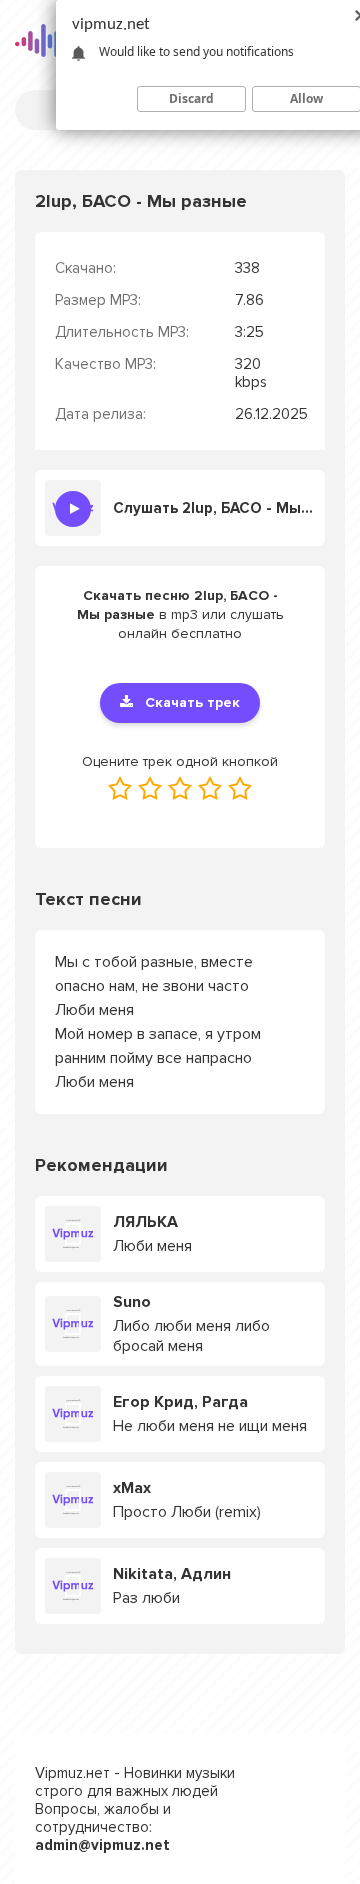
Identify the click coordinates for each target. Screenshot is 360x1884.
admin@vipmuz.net (102, 1845)
